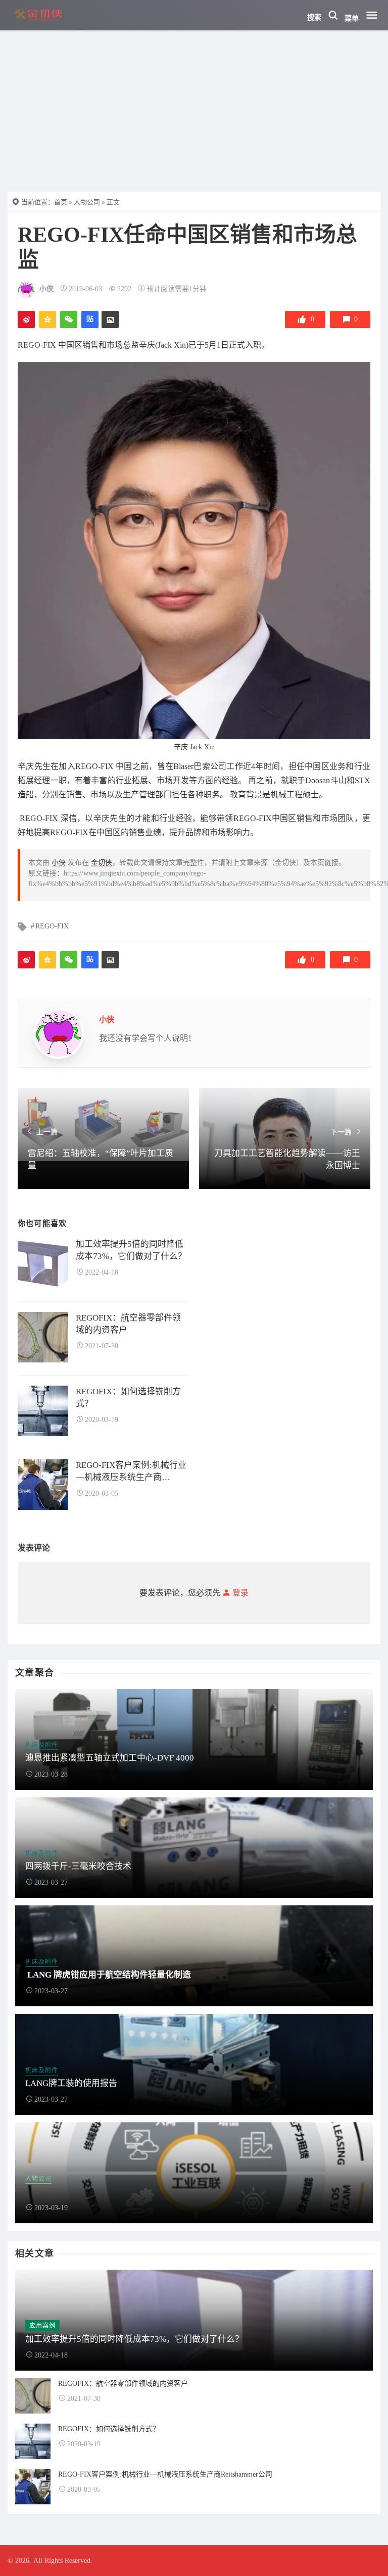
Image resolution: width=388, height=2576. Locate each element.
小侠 (46, 289)
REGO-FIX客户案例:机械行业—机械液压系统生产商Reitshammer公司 (131, 1472)
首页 (61, 202)
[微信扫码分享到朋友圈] (69, 319)
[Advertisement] (194, 106)
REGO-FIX (52, 926)
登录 (239, 1593)
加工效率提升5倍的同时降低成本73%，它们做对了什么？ (131, 1250)
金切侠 (102, 863)
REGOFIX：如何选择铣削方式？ (128, 1397)
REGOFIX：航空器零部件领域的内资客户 (128, 1324)
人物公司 (87, 202)
